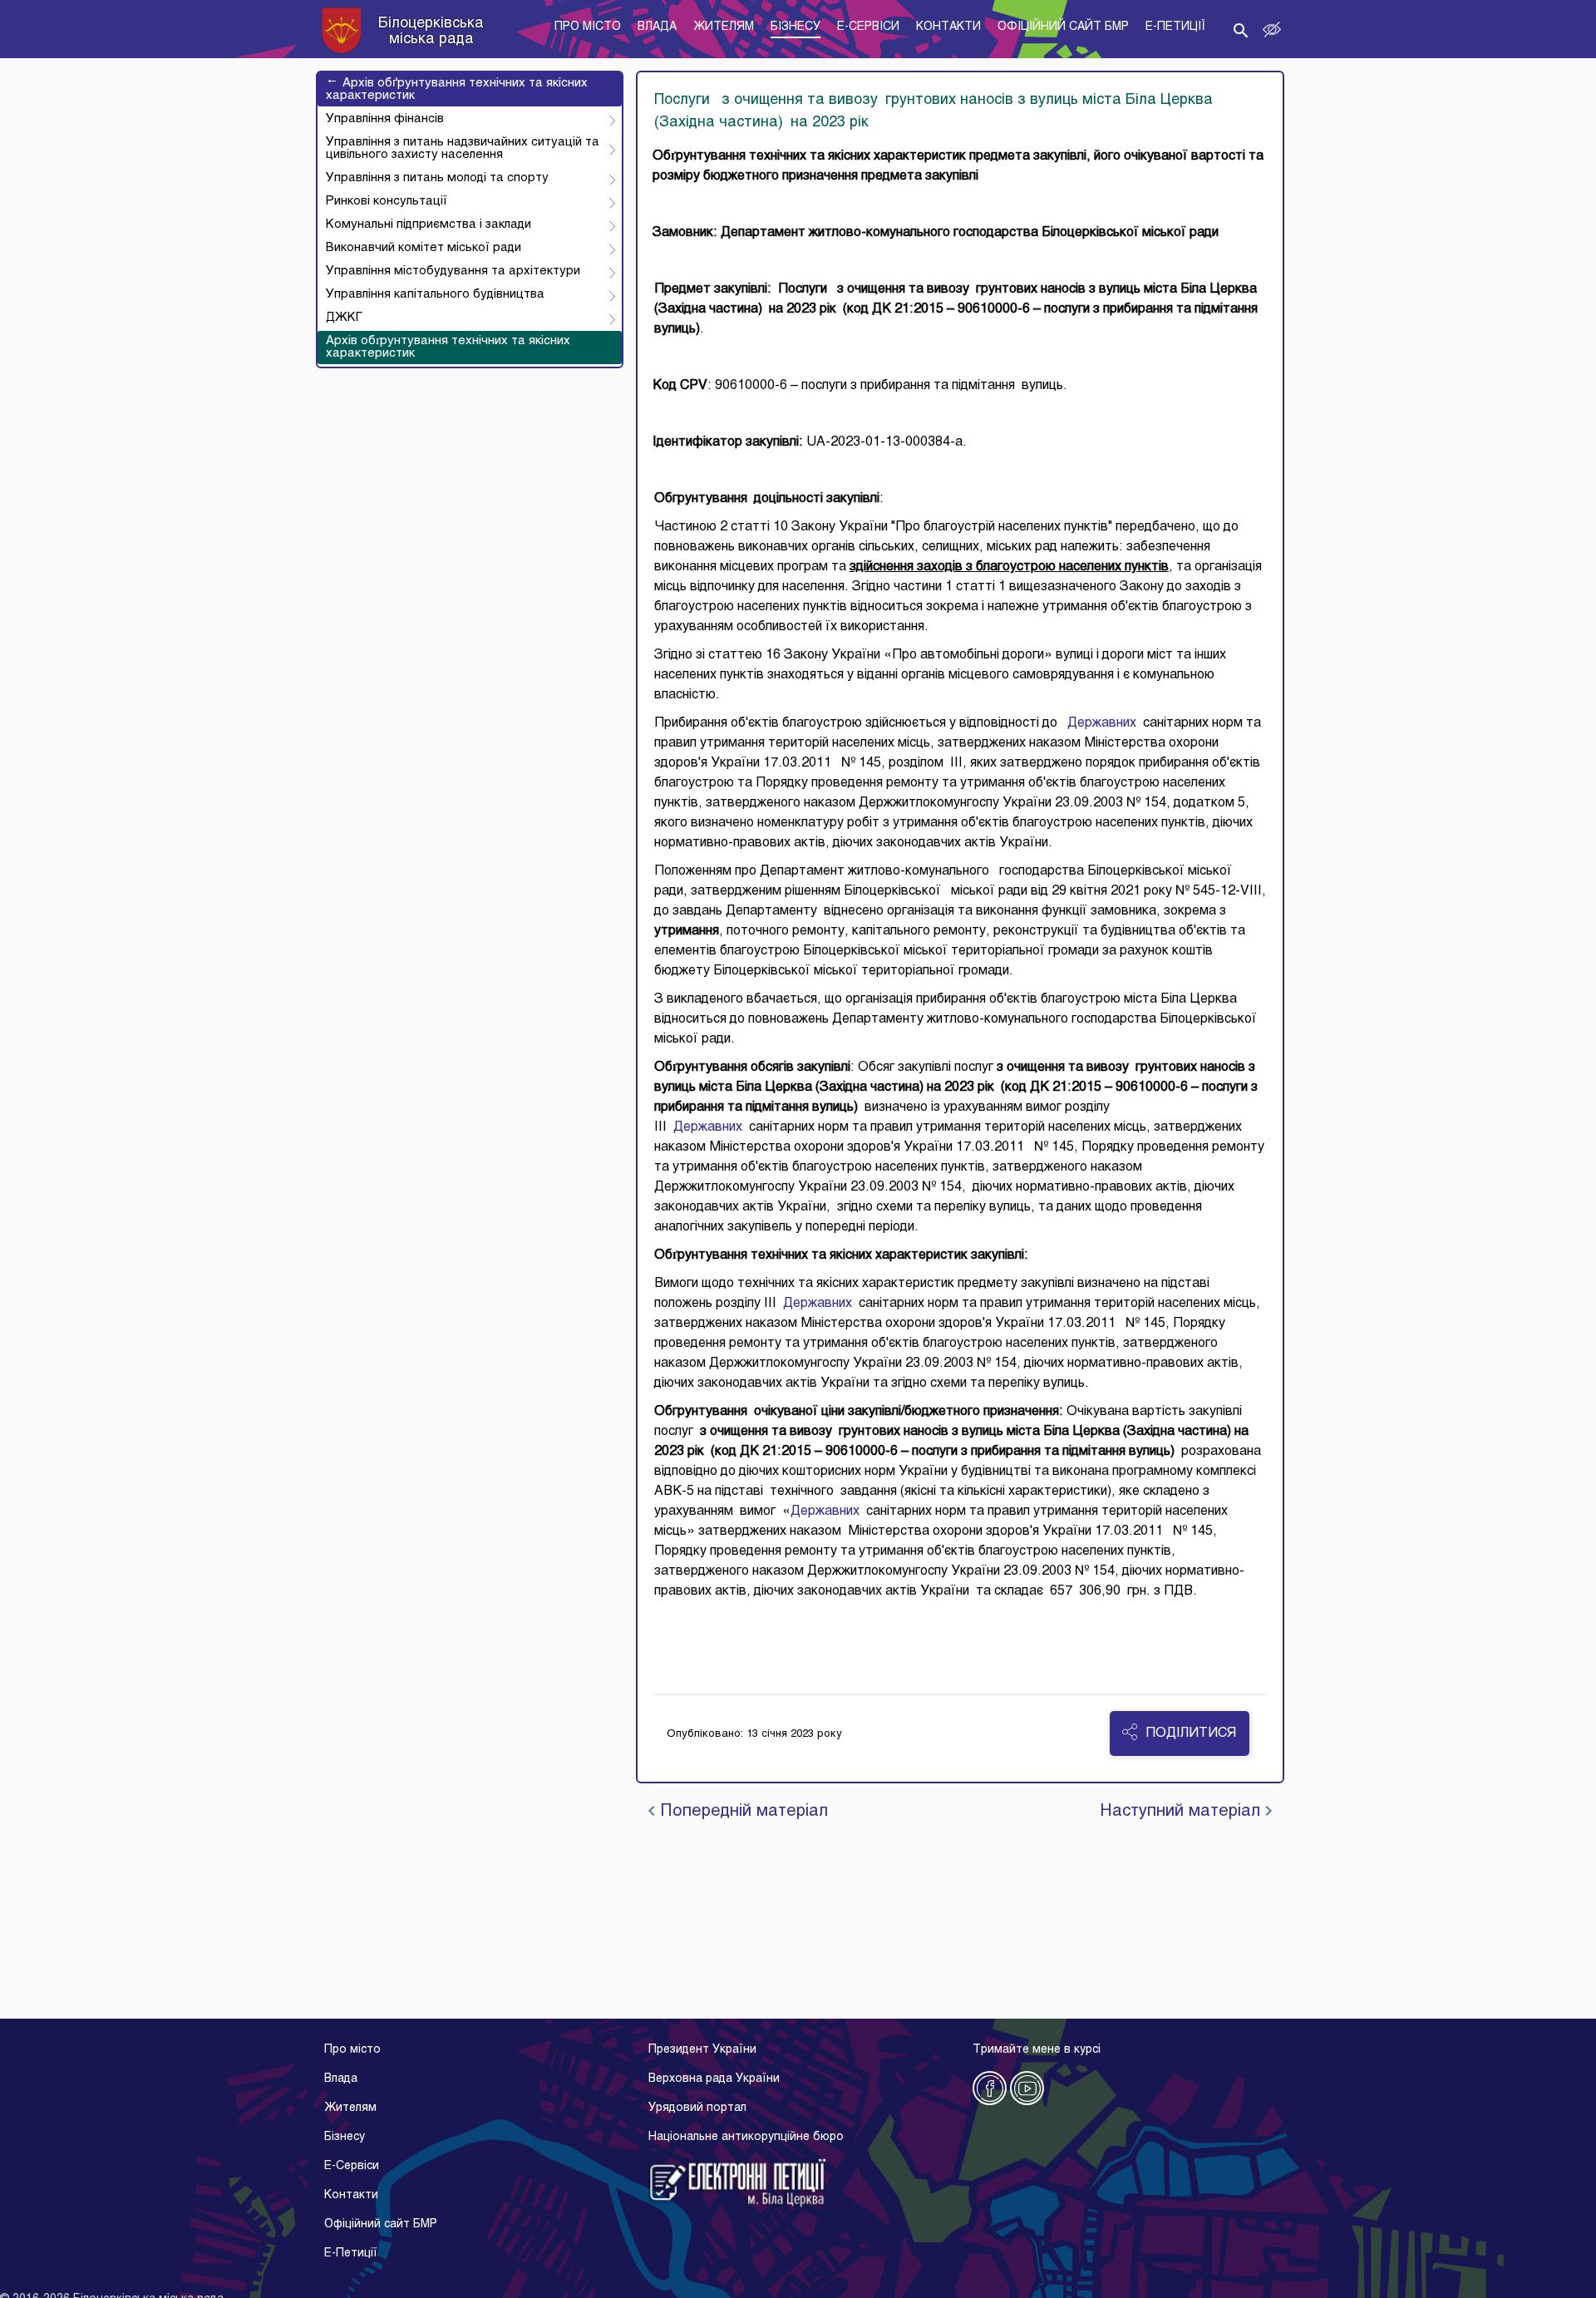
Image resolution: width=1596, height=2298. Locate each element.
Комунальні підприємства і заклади (429, 224)
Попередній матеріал (741, 1812)
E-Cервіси (352, 2166)
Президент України (702, 2050)
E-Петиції (351, 2254)
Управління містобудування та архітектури (453, 271)
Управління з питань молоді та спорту (437, 178)
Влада (341, 2079)
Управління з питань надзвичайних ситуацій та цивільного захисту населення (463, 148)
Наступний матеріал (1182, 1812)
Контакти (351, 2195)
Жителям (350, 2108)
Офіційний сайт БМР (381, 2224)
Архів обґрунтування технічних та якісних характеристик (457, 89)
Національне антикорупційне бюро (746, 2137)
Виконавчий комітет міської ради (424, 248)
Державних (1102, 723)
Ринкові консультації (387, 201)
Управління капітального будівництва (435, 294)
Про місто (352, 2050)
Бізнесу (345, 2137)
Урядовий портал (697, 2108)
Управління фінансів (385, 119)
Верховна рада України (714, 2079)
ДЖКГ (344, 318)
